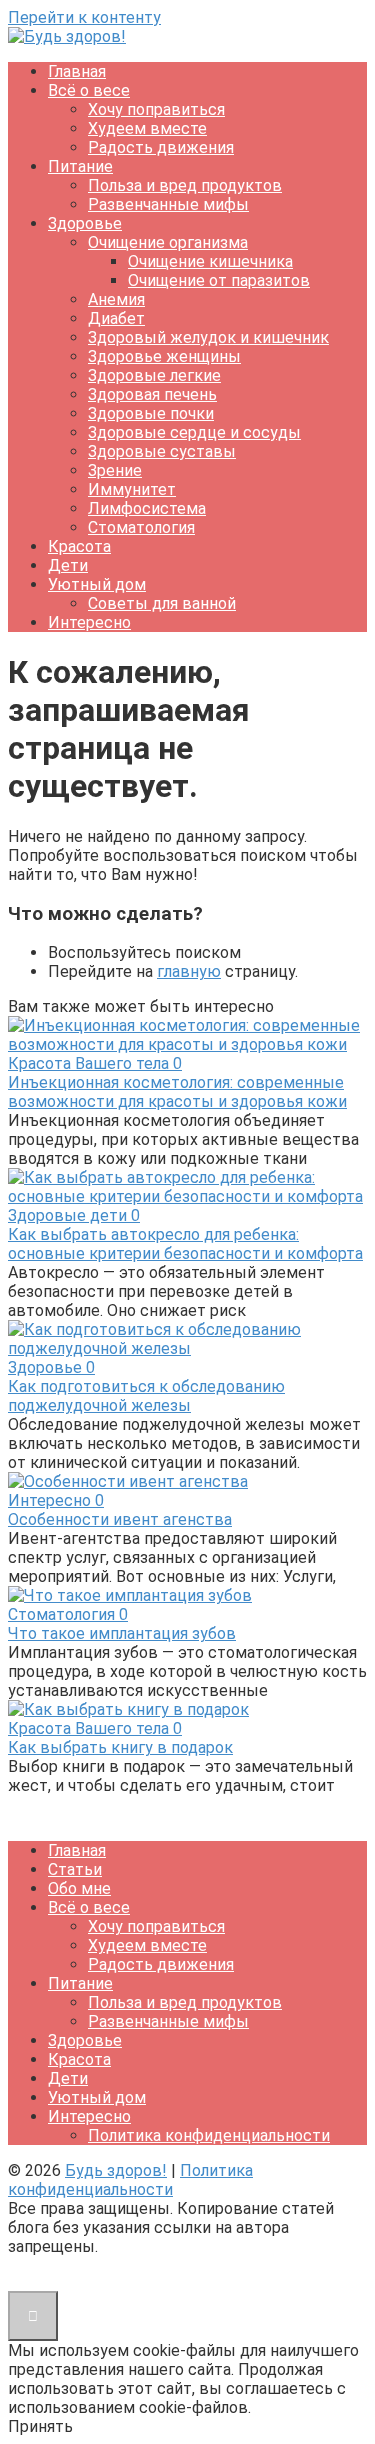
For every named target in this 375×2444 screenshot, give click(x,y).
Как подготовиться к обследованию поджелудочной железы (146, 1396)
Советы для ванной (162, 603)
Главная (77, 71)
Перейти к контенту (84, 17)
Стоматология (141, 527)
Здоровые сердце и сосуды (194, 432)
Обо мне (79, 1888)
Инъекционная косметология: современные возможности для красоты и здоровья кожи (177, 1092)
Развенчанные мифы (168, 204)
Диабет (116, 318)
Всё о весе (89, 90)
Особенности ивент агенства (120, 1519)
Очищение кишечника (210, 261)
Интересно (89, 622)
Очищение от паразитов (219, 280)
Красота (79, 546)
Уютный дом (97, 584)
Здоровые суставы (162, 451)
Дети (68, 565)
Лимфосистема (147, 508)
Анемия (116, 299)
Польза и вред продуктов (185, 185)
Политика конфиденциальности (209, 2135)
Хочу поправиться (156, 109)
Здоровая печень (152, 394)
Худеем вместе (147, 128)
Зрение (115, 470)
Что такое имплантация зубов (122, 1633)
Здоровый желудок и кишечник (208, 337)
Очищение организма (168, 242)
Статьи (75, 1869)
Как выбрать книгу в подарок (120, 1747)
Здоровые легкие (154, 375)
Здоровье (85, 223)
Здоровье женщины (164, 356)
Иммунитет (132, 489)
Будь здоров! (116, 2170)
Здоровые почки (151, 413)
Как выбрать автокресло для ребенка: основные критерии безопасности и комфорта (185, 1244)
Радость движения (161, 147)
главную (189, 971)
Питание (80, 166)
